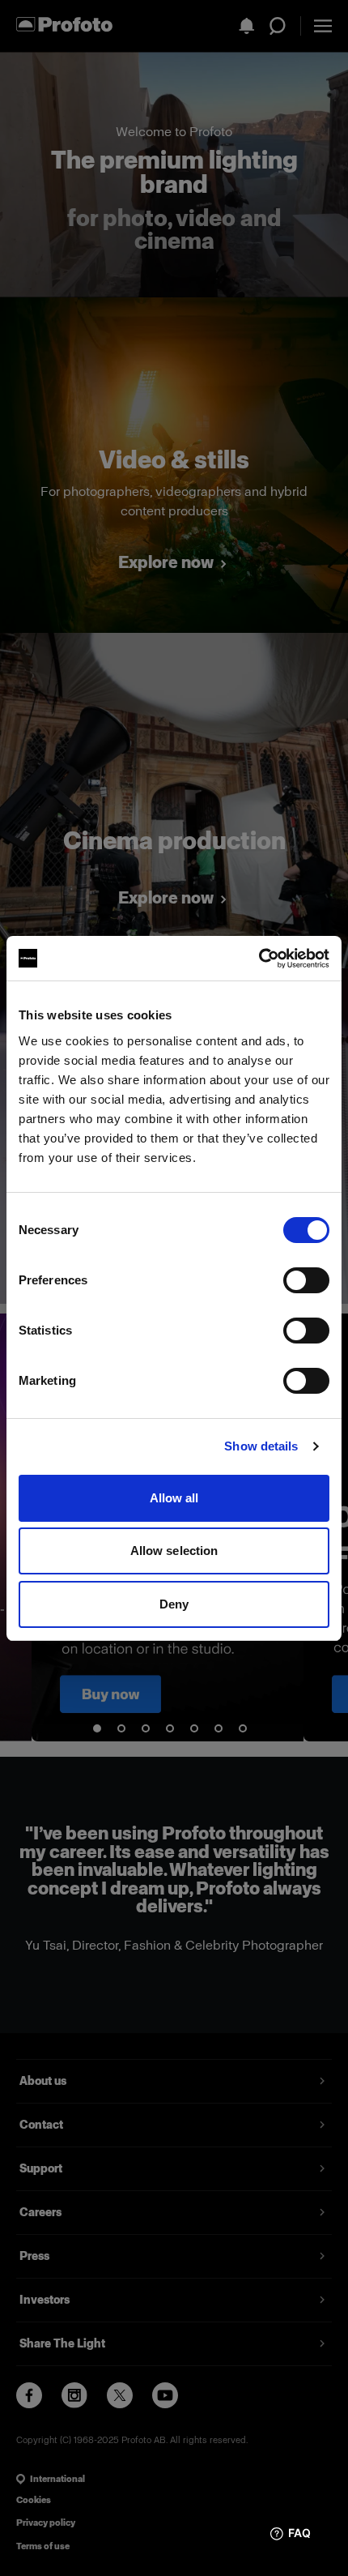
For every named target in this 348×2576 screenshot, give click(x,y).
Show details (261, 1446)
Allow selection (174, 1551)
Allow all (174, 1498)
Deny (174, 1604)
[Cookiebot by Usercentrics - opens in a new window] (259, 959)
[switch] (306, 1280)
